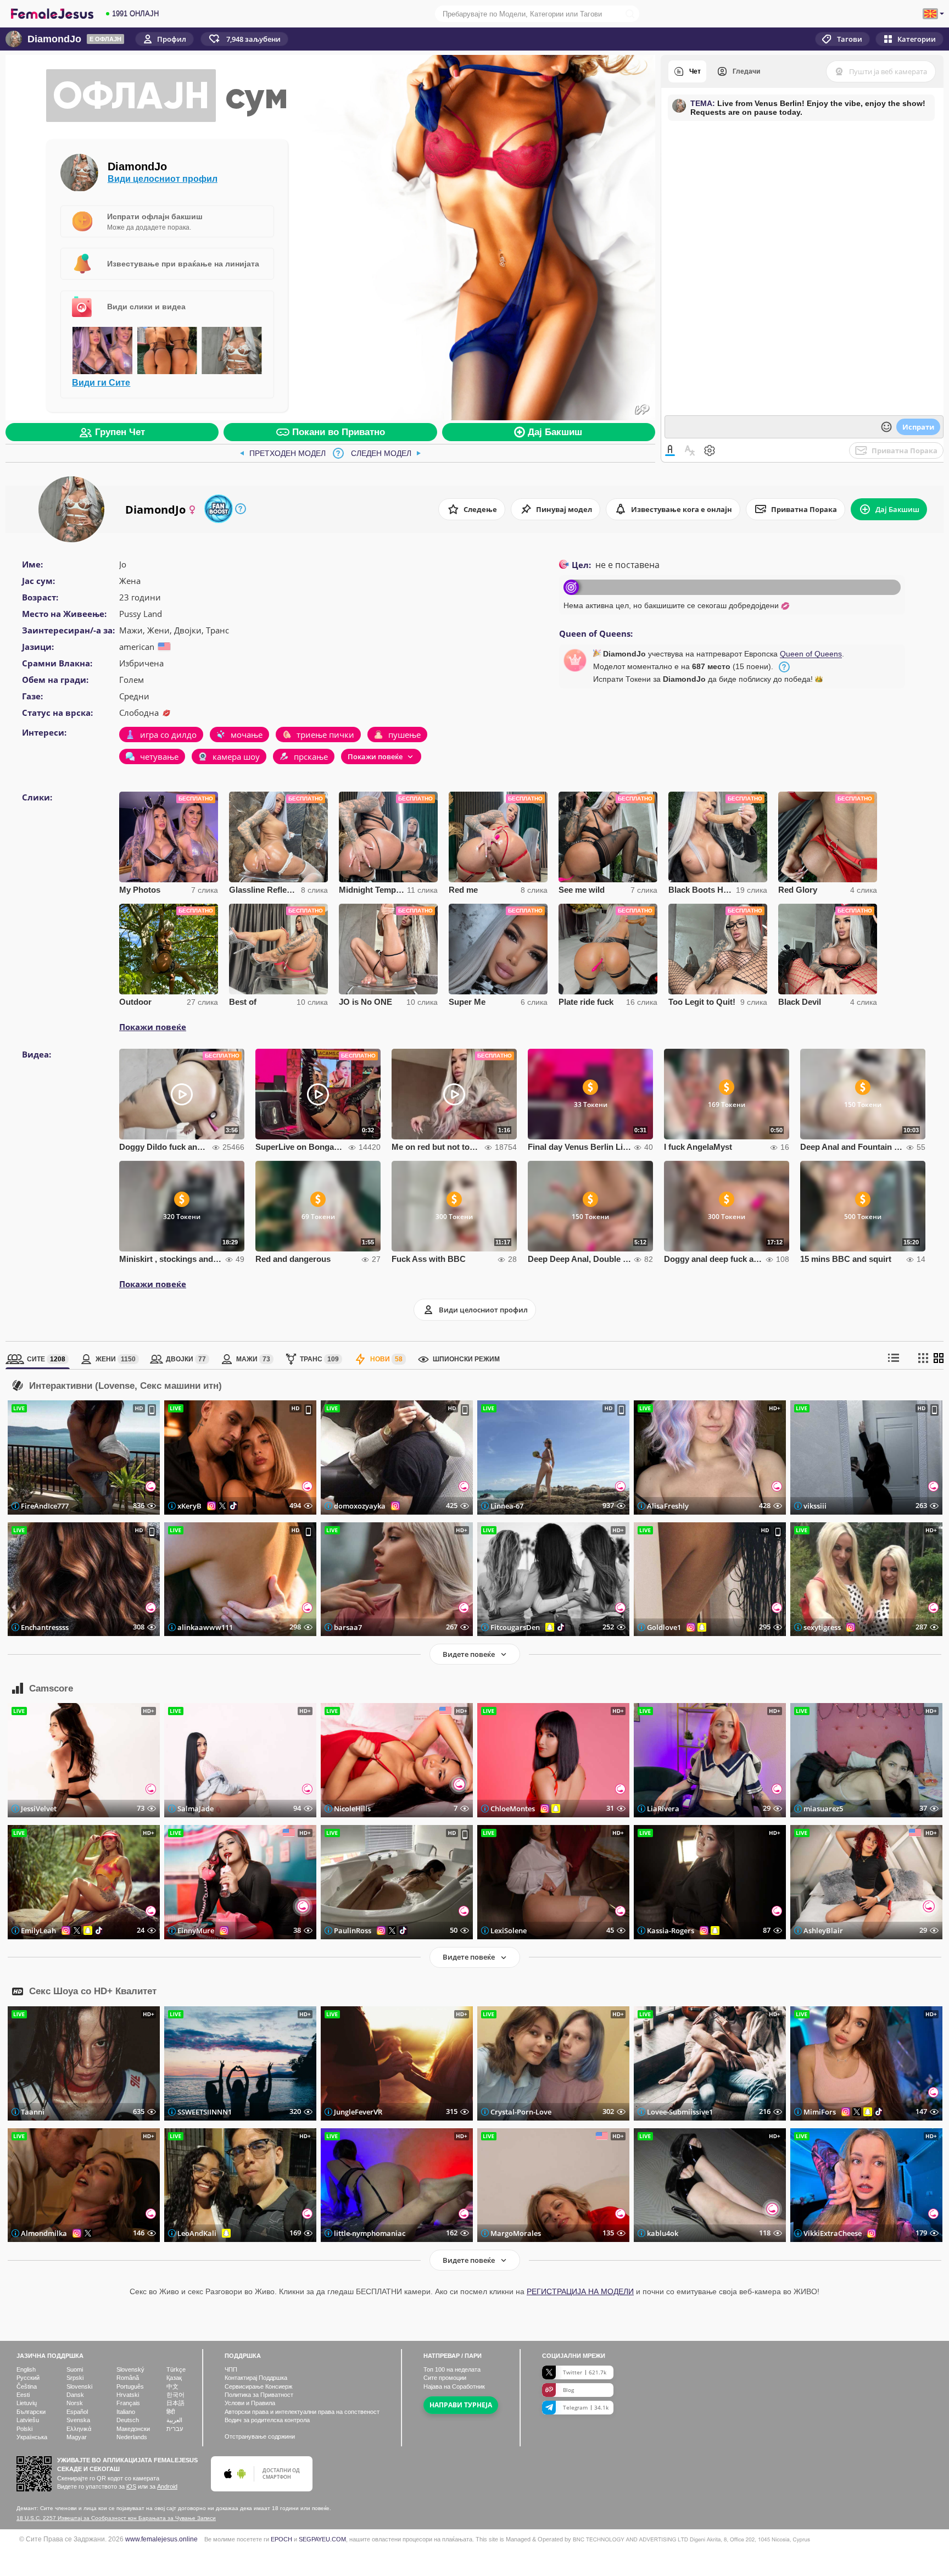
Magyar (77, 2437)
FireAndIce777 (45, 1506)
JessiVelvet (39, 1809)
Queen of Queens (811, 654)
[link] (283, 453)
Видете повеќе (469, 1654)
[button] (244, 39)
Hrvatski (128, 2395)
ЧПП (231, 2369)
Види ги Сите (101, 382)
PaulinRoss (353, 1930)
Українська (32, 2437)
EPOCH (281, 2539)
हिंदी (171, 2412)
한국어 (175, 2395)
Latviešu (28, 2420)
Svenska (78, 2420)
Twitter (585, 2372)
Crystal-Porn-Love (521, 2112)
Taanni (33, 2112)
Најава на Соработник (454, 2386)
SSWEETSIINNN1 (205, 2112)
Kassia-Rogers (671, 1930)
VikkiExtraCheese (833, 2233)
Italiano (126, 2412)
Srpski (75, 2378)
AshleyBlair (823, 1930)
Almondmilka (44, 2233)
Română (128, 2378)
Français (128, 2403)
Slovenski (79, 2386)
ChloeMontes (513, 1809)
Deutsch (128, 2420)
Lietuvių (27, 2403)
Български (31, 2412)
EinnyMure (196, 1930)
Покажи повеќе (153, 1027)
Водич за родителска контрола (267, 2420)
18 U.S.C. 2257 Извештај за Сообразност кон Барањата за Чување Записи (116, 2518)
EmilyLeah (38, 1930)
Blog (568, 2390)
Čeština (27, 2386)
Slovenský (130, 2369)
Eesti (23, 2395)
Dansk (75, 2395)
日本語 (175, 2403)
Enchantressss (45, 1627)
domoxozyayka (360, 1506)
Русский (28, 2378)
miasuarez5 (823, 1809)
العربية (174, 2420)
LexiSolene (509, 1930)
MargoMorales (516, 2233)
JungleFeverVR (358, 2112)
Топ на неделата (452, 2369)
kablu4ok (663, 2233)
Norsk (75, 2403)
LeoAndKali (197, 2233)
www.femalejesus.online (161, 2539)
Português (130, 2386)
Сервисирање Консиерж (258, 2386)
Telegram (586, 2407)
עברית (175, 2429)
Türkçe (176, 2369)
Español (77, 2412)
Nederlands (132, 2437)
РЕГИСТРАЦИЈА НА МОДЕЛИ (580, 2291)
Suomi (75, 2369)
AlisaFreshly (668, 1506)
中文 (172, 2386)
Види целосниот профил (163, 179)
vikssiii (815, 1506)
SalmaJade (196, 1809)
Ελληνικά (79, 2429)
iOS (131, 2486)
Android (167, 2486)
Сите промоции (445, 2378)
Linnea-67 (507, 1506)
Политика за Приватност (259, 2395)
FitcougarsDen (515, 1627)
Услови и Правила (250, 2403)
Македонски (133, 2429)
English (26, 2369)
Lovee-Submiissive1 (680, 2112)
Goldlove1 (664, 1627)
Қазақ (174, 2378)
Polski (24, 2429)
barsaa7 (348, 1627)
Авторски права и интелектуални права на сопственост (302, 2412)
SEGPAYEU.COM (322, 2539)
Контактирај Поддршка (256, 2378)
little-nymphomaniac (370, 2233)
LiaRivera (663, 1809)
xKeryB (189, 1506)
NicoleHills (352, 1809)
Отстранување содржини (260, 2436)
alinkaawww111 (205, 1627)
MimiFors (820, 2112)
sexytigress (822, 1627)
